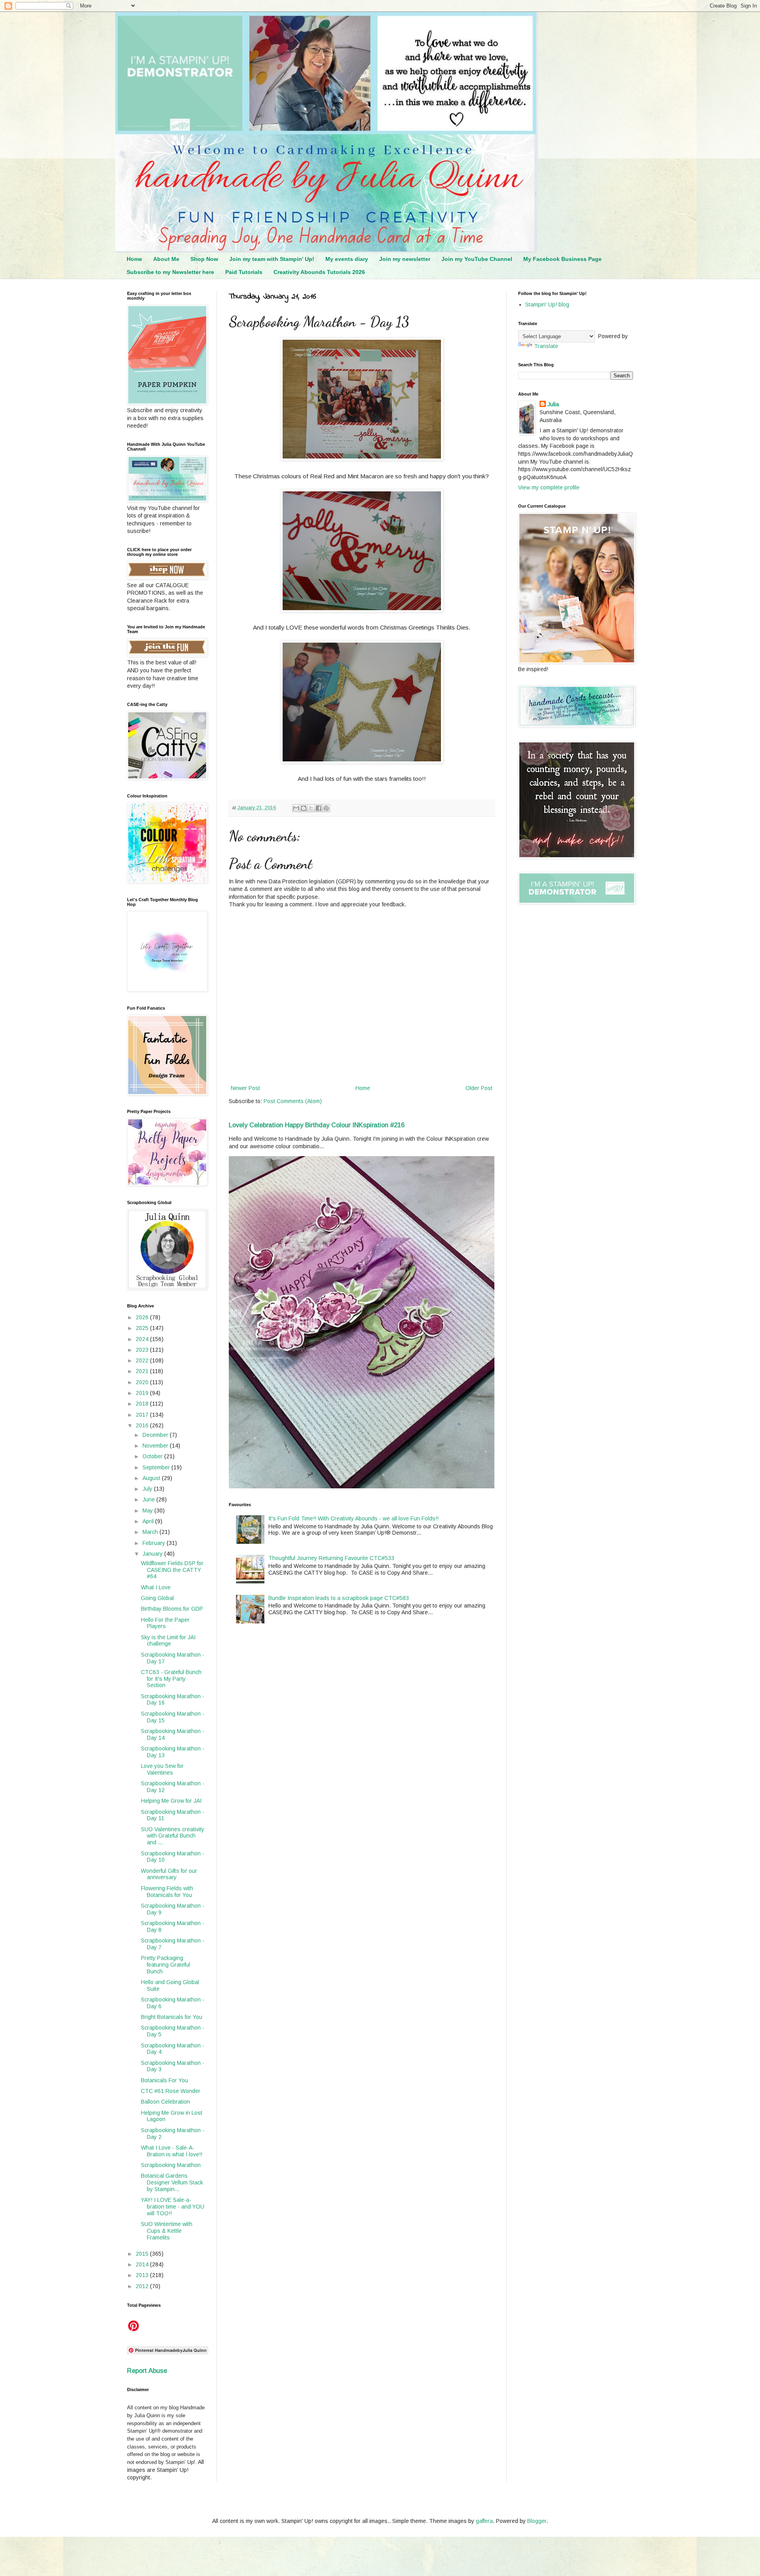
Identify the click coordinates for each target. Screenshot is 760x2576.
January (153, 1554)
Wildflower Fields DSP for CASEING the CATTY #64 (172, 1570)
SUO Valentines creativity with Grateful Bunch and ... (173, 1836)
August (152, 1478)
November (156, 1446)
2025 (143, 1328)
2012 (143, 2286)
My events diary (347, 259)
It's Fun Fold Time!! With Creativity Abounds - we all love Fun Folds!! (353, 1518)
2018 (143, 1404)
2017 (143, 1415)
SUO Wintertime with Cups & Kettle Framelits (167, 2231)
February (155, 1543)
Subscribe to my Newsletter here (170, 272)
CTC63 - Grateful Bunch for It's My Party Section (171, 1679)
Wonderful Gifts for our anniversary (169, 1874)
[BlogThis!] (304, 808)
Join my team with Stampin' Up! (272, 259)
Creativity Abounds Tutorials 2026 (319, 272)
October (153, 1456)
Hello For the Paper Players (165, 1623)
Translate (546, 346)
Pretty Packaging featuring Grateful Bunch (165, 1965)
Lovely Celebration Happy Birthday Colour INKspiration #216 (317, 1125)
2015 (143, 2254)
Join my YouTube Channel (477, 259)
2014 (143, 2264)
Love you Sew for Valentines (162, 1769)
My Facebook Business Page (562, 259)
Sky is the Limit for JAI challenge (168, 1641)
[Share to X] (311, 808)
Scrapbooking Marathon (171, 2165)
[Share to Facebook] (319, 808)
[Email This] (296, 808)
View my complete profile (549, 487)
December (156, 1435)
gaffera (484, 2521)
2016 (143, 1425)
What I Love (156, 1587)
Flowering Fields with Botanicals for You (167, 1892)
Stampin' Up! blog (547, 304)
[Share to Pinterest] (326, 808)
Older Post (479, 1088)
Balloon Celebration (165, 2102)
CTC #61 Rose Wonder (171, 2091)
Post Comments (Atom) (293, 1101)
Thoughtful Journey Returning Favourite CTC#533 (331, 1558)
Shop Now (204, 259)
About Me (166, 259)
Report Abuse (147, 2371)
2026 (143, 1317)
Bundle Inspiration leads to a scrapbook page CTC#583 (339, 1598)
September (157, 1467)
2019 (143, 1393)
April (149, 1521)
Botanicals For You (164, 2080)
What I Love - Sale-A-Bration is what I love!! (172, 2151)
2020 (143, 1382)
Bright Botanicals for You (172, 2017)
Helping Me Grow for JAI (171, 1801)
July (148, 1489)
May (148, 1511)
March (151, 1532)
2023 (143, 1350)
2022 (143, 1360)
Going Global (157, 1598)
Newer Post (245, 1088)
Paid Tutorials (244, 272)
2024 (143, 1339)
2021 (143, 1371)
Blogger (537, 2521)
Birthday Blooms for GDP (172, 1609)
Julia (553, 404)
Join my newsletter (405, 259)
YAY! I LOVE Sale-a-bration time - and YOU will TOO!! (173, 2207)
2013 (143, 2275)
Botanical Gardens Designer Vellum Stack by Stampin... (172, 2182)
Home (134, 259)
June (149, 1499)
